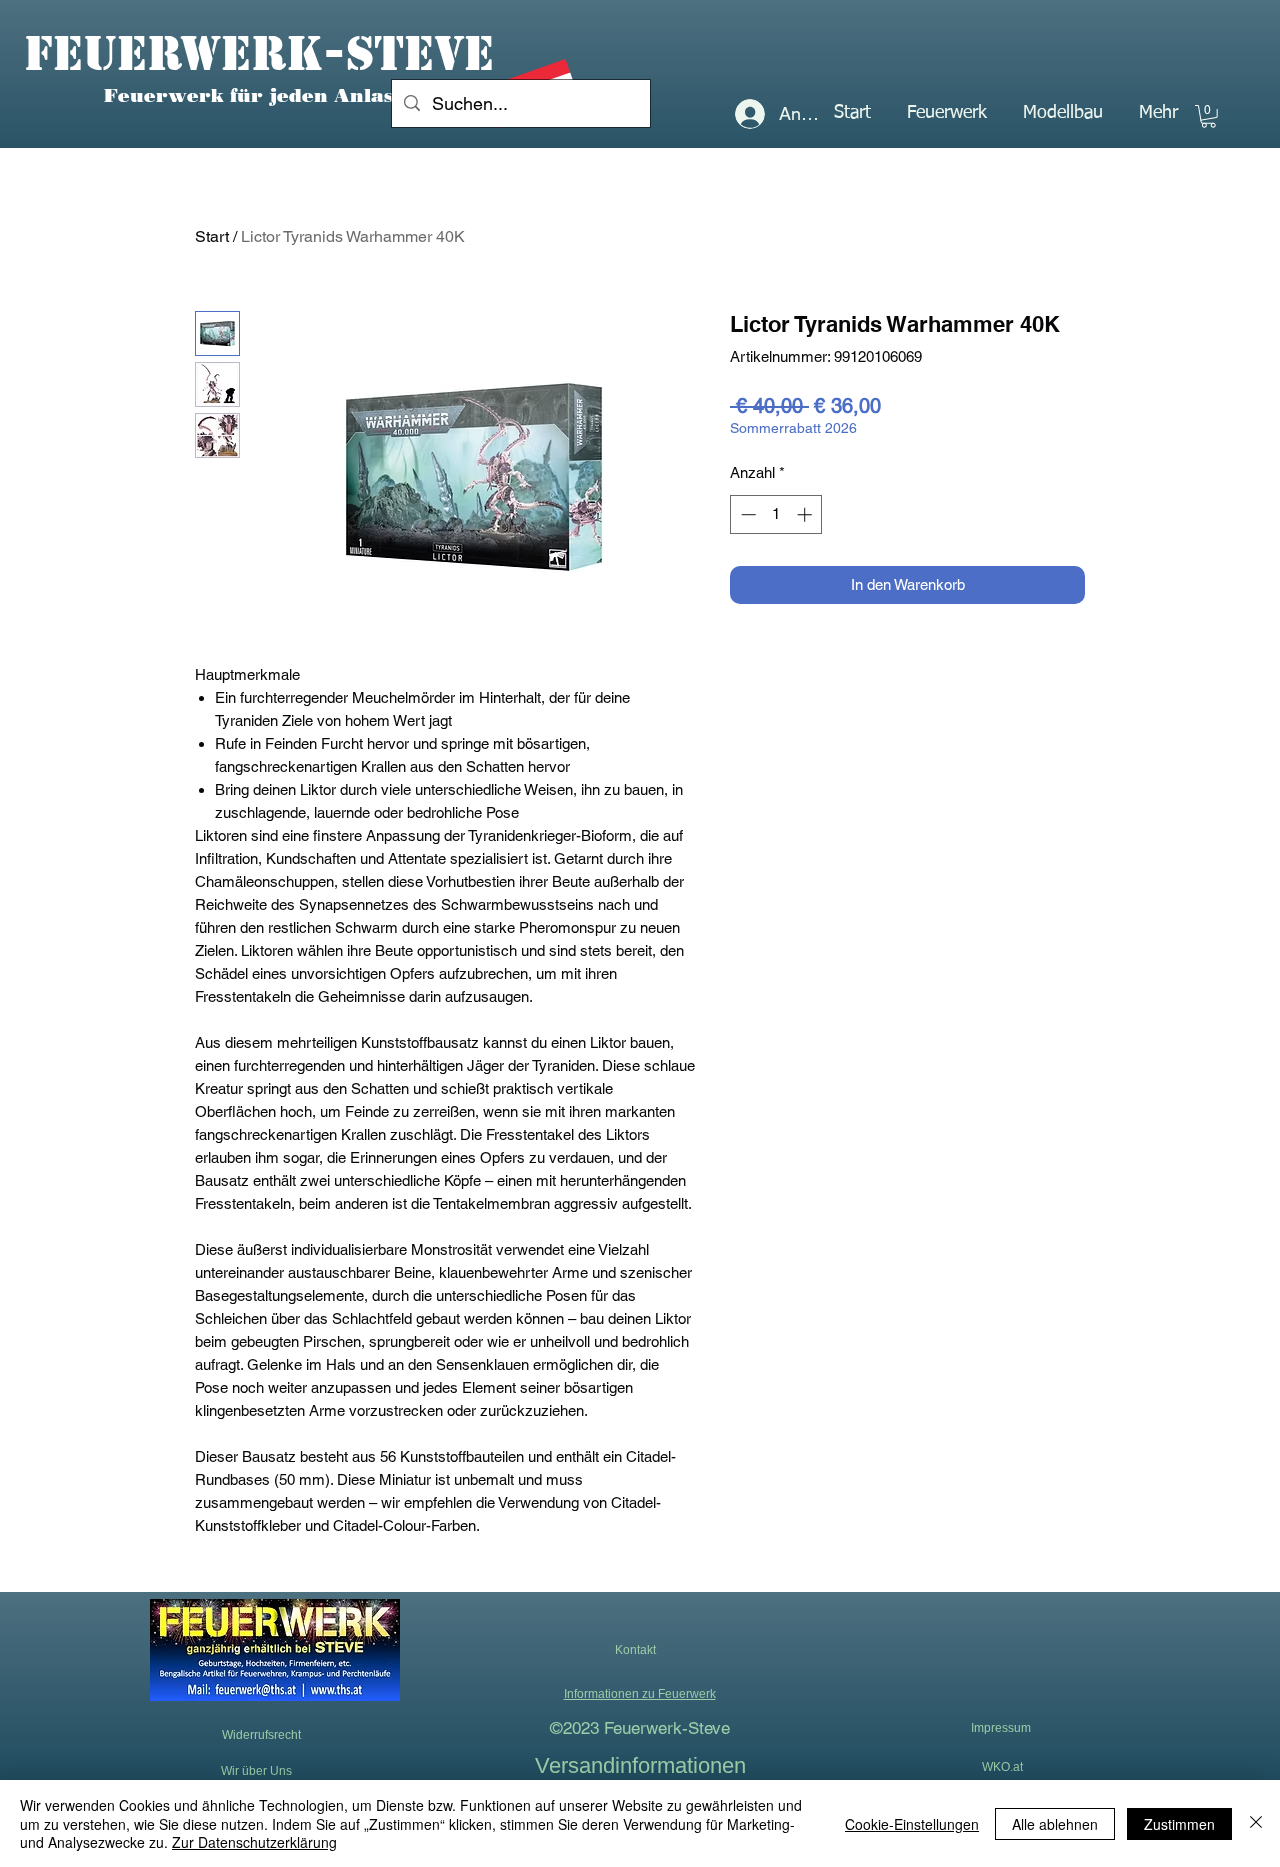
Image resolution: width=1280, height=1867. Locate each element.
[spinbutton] (776, 514)
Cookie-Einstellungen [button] (912, 1824)
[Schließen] (1256, 1823)
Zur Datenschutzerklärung (254, 1842)
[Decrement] (746, 514)
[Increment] (806, 514)
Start (212, 236)
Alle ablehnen (1055, 1824)
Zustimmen (1179, 1824)
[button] (947, 113)
